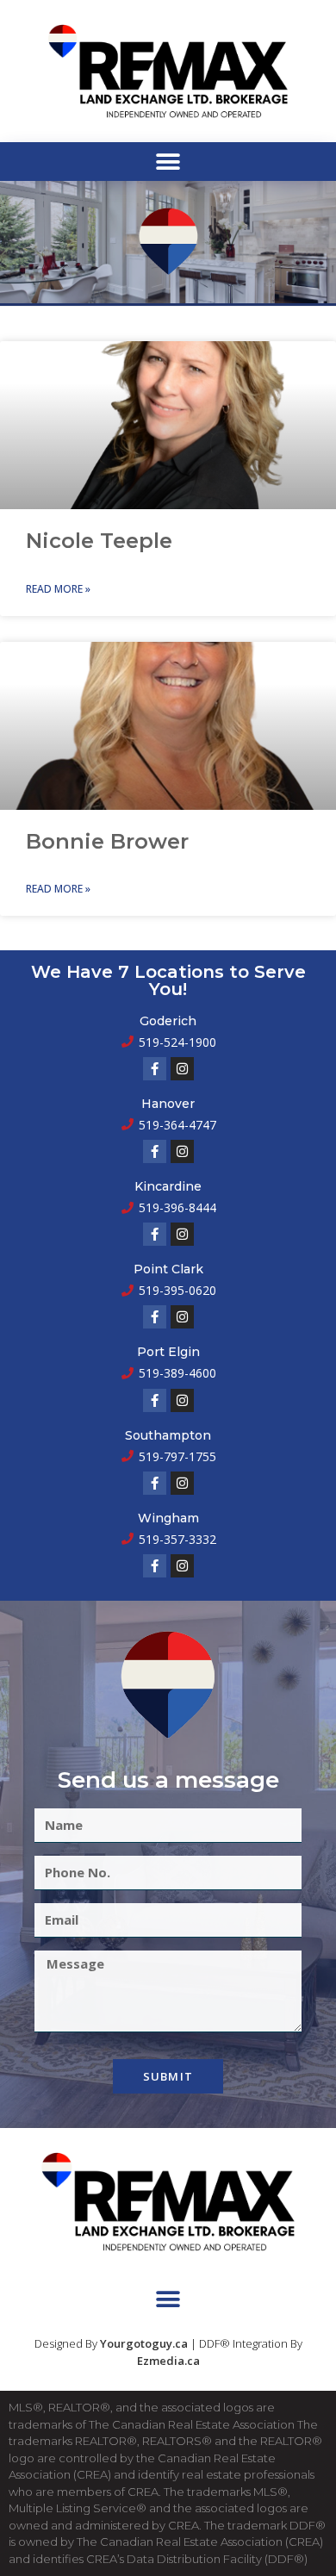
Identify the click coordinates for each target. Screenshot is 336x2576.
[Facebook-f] (155, 1069)
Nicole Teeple (99, 541)
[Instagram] (182, 1069)
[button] (168, 162)
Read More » (58, 589)
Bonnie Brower (107, 841)
